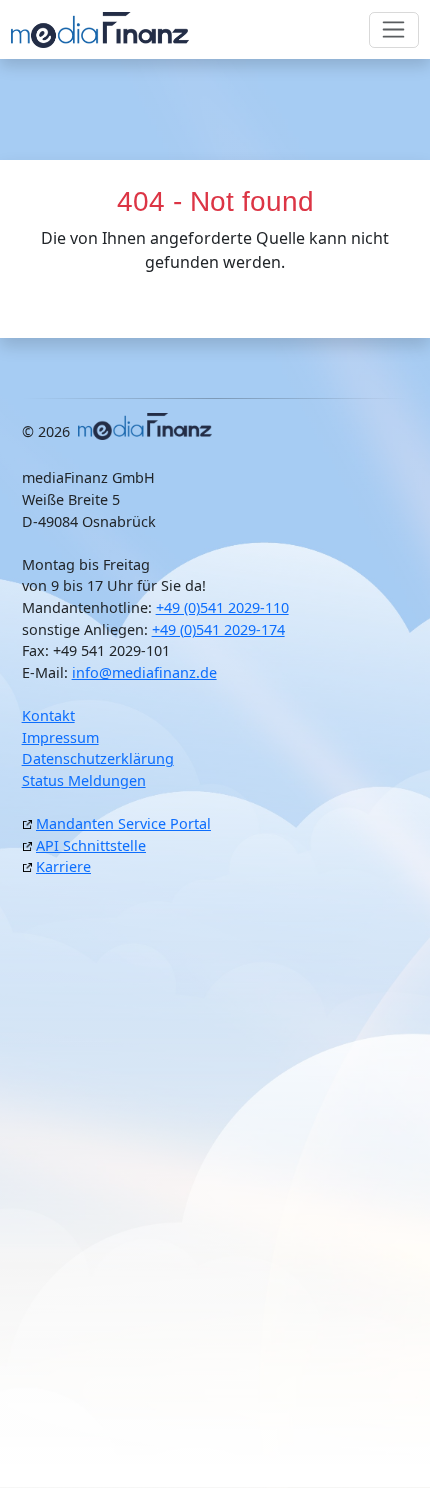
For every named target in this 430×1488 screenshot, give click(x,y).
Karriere (63, 866)
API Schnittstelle (91, 845)
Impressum (60, 737)
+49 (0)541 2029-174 (218, 629)
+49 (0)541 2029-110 (222, 607)
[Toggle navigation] (394, 30)
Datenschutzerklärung (98, 758)
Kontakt (48, 715)
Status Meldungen (84, 780)
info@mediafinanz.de (144, 672)
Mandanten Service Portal (123, 823)
